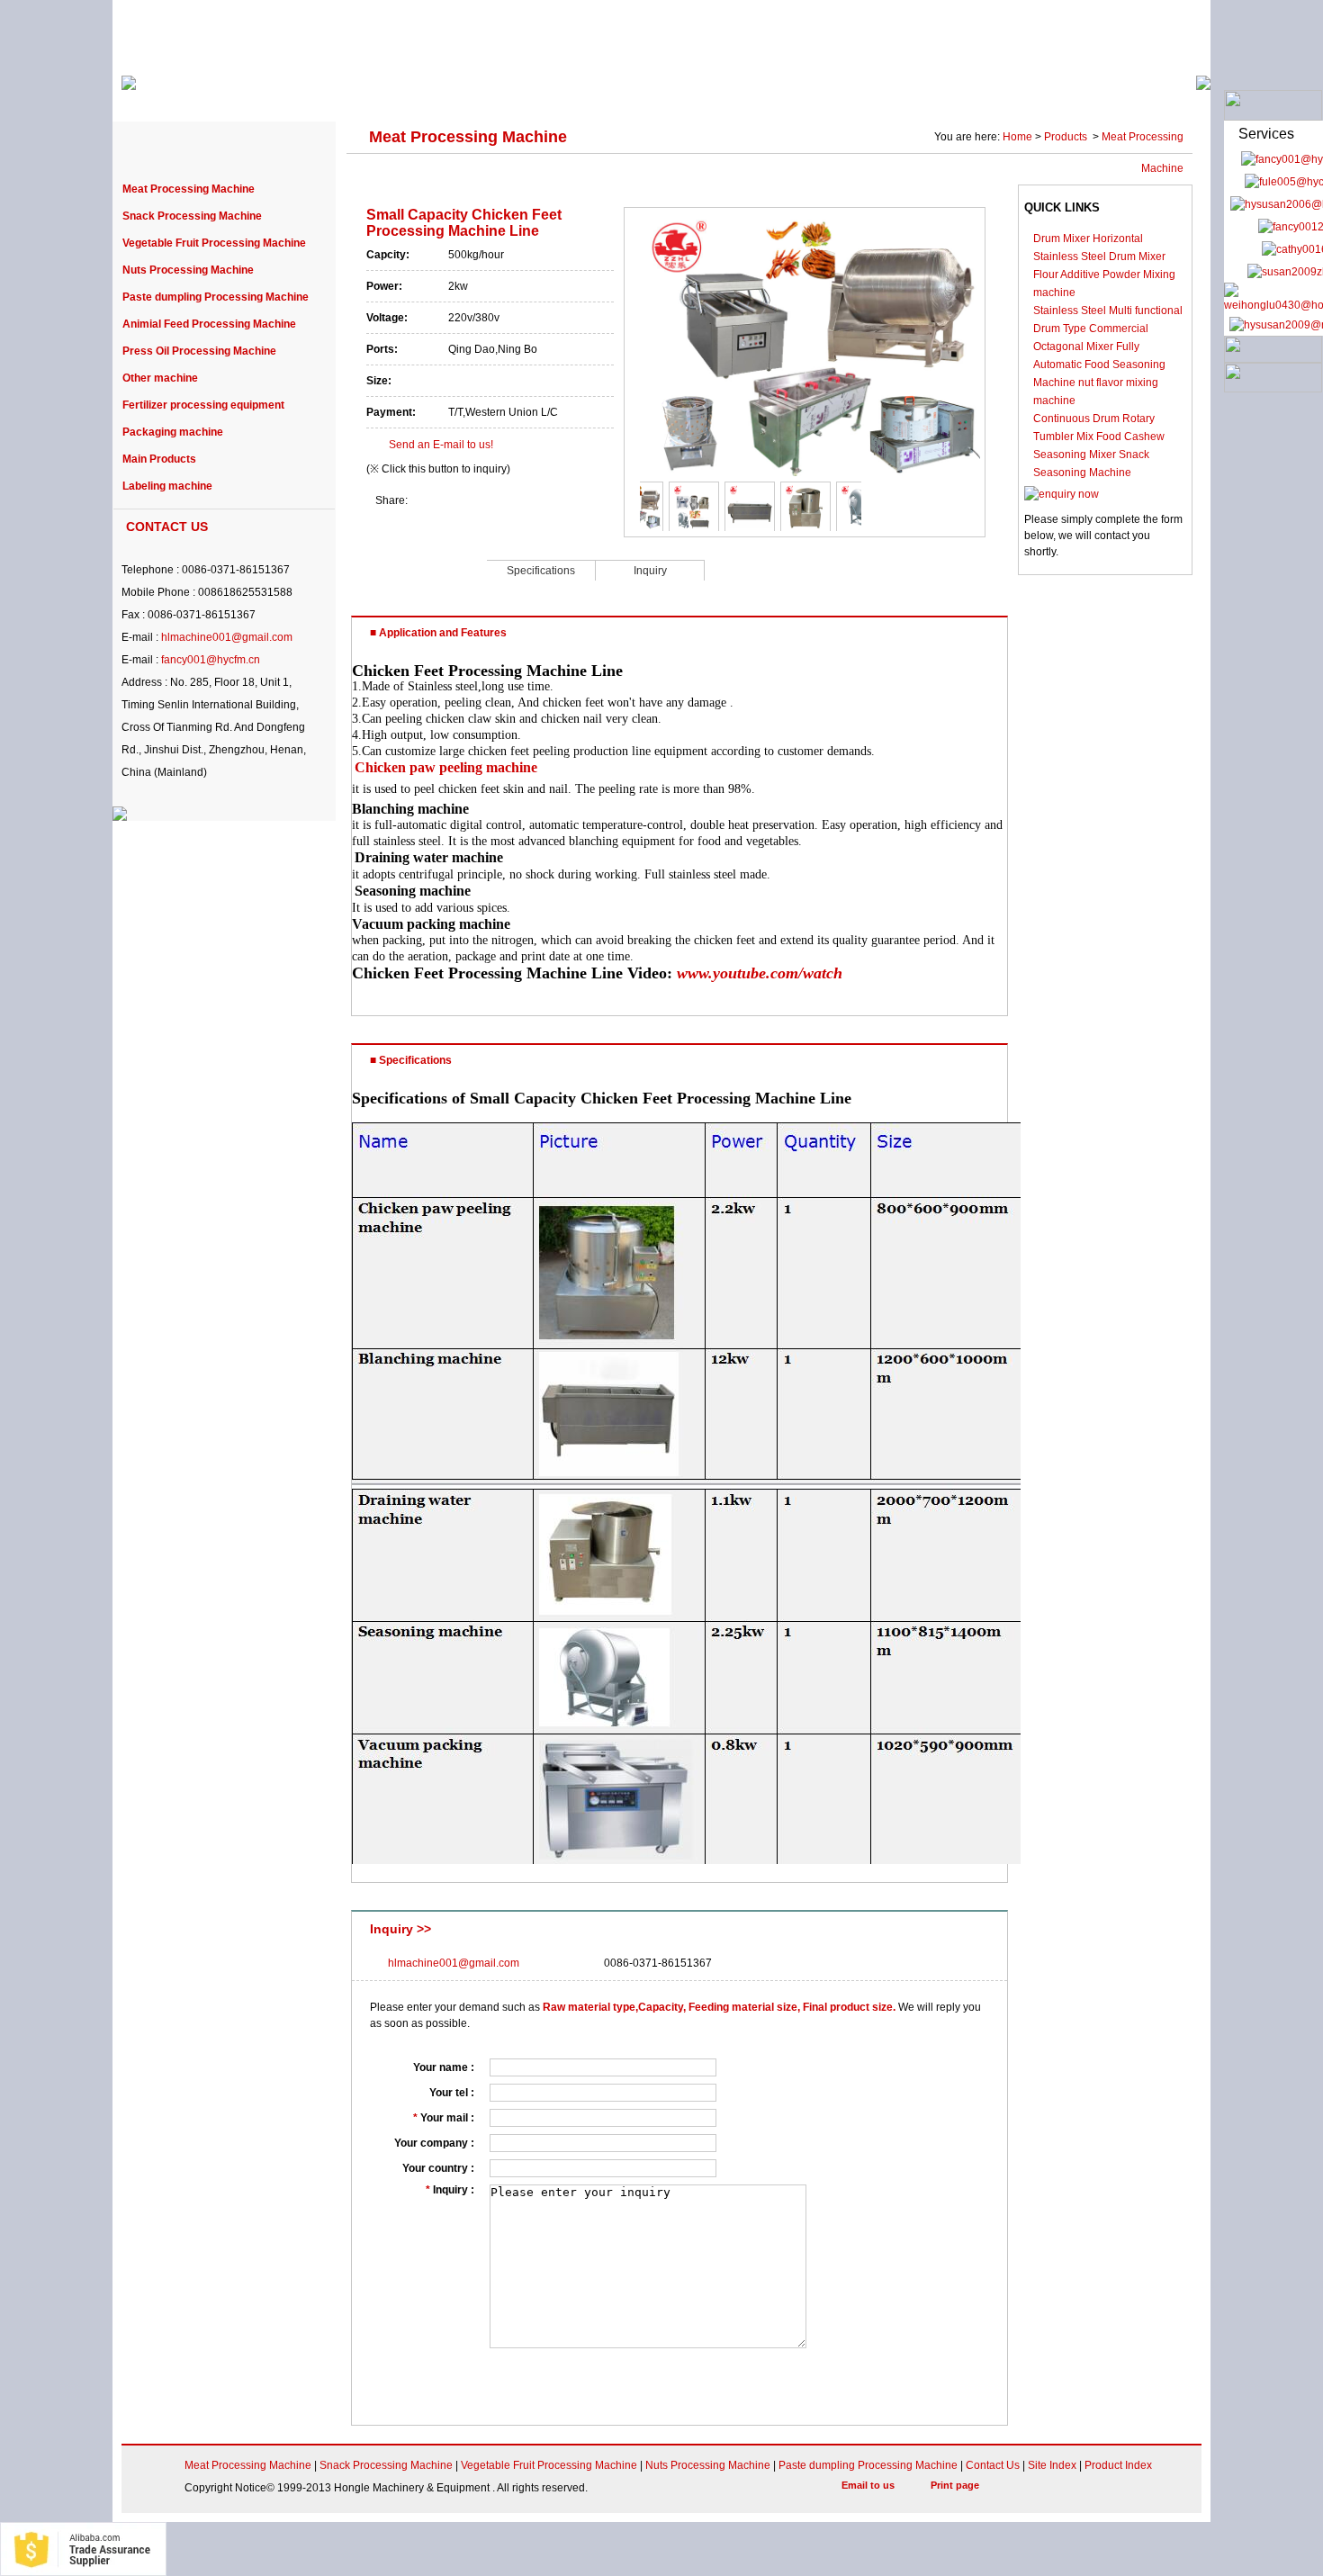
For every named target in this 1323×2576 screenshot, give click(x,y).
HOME (166, 92)
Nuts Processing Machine (188, 270)
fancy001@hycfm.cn (211, 660)
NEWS (709, 92)
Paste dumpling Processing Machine (216, 297)
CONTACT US (1129, 92)
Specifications (541, 571)
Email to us (868, 2485)
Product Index (1118, 2465)
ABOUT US (259, 92)
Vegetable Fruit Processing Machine (214, 243)
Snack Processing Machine (192, 216)
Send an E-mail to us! (441, 445)
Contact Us (993, 2465)
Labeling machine (167, 486)
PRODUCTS (367, 92)
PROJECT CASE (491, 92)
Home (1017, 137)
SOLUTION (896, 92)
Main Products (159, 459)
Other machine (160, 378)
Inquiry (650, 571)
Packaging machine (173, 432)
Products (1067, 137)
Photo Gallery (1009, 92)
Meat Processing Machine (189, 189)
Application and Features (419, 569)
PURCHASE (615, 92)
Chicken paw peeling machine (446, 767)
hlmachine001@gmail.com (227, 637)
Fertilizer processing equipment (203, 405)
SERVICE (796, 92)
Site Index (1052, 2465)
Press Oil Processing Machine (199, 351)
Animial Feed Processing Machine (209, 324)
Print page (955, 2485)
